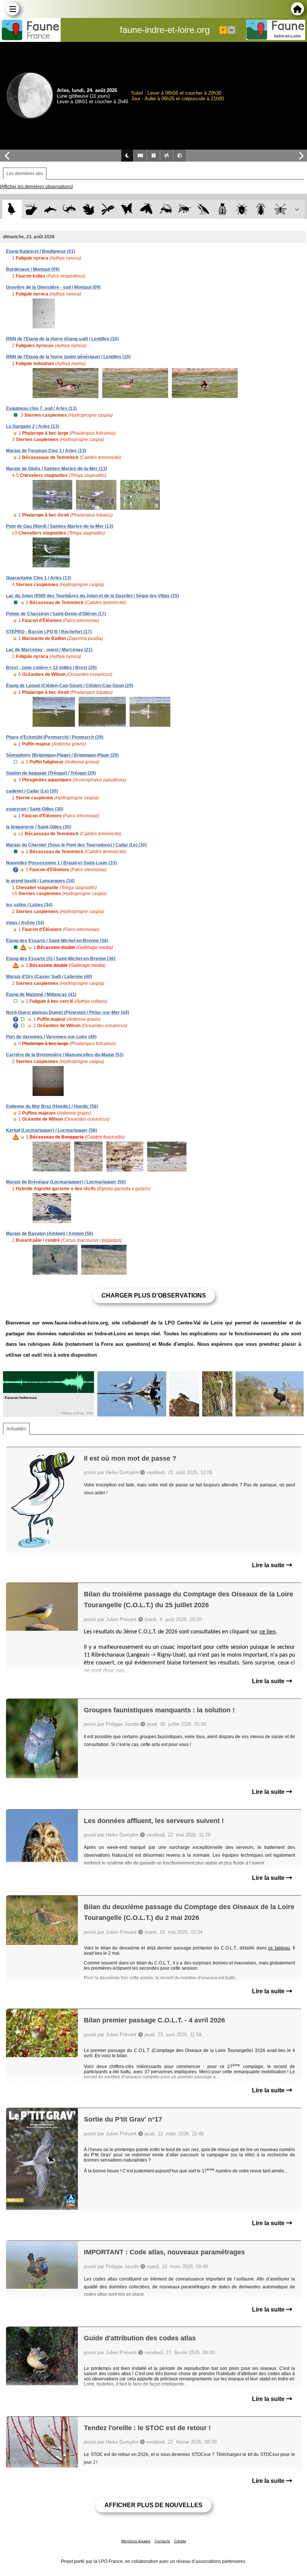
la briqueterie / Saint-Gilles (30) (39, 827)
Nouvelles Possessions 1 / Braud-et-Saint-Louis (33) (61, 863)
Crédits (180, 2541)
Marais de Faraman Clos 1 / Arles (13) (46, 451)
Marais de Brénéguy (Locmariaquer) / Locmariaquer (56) (66, 1182)
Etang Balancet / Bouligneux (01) (41, 251)
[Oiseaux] (12, 209)
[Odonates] (108, 209)
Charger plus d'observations (154, 1295)
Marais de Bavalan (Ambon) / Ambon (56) (50, 1234)
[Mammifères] (31, 209)
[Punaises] (242, 209)
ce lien (268, 1632)
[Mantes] (203, 209)
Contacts (162, 2541)
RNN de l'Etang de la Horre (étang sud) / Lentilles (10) (62, 339)
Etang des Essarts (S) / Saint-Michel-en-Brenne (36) (61, 959)
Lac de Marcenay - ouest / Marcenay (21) (49, 650)
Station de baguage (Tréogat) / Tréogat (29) (51, 773)
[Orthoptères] (165, 209)
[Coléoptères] (261, 209)
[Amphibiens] (89, 209)
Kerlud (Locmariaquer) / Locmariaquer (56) (51, 1130)
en (231, 30)
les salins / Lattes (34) (29, 905)
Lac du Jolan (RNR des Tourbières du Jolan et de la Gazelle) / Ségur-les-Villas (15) (92, 596)
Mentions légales (136, 2541)
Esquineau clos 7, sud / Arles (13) (41, 408)
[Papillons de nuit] (146, 209)
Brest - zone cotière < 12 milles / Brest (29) (51, 668)
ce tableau (279, 1948)
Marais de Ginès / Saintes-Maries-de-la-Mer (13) (57, 469)
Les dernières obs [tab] (25, 174)
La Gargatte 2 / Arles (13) (33, 426)
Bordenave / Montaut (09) (33, 269)
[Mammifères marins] (50, 209)
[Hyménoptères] (184, 209)
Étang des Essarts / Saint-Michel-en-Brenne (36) (57, 941)
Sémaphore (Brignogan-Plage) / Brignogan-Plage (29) (62, 755)
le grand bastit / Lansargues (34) (40, 881)
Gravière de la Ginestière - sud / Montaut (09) (53, 287)
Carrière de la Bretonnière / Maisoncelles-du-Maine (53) (65, 1055)
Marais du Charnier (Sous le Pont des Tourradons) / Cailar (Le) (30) (76, 845)
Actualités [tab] (16, 1429)
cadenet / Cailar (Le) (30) (32, 791)
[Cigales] (223, 209)
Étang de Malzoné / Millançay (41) (41, 995)
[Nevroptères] (280, 209)
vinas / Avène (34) (25, 923)
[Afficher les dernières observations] (36, 187)
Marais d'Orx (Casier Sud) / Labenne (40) (49, 977)
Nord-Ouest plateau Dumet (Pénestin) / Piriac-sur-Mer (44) (68, 1013)
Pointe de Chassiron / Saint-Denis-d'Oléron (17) (56, 614)
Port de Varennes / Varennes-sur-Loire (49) (51, 1037)
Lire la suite (269, 1565)
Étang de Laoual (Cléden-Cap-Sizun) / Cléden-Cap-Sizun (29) (70, 686)
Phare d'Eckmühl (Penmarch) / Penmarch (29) (55, 737)
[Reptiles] (69, 209)
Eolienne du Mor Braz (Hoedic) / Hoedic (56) (52, 1106)
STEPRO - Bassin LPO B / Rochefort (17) (49, 632)
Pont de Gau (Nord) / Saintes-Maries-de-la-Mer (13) (60, 526)
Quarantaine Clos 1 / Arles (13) (39, 578)
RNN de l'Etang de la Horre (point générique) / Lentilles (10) (68, 357)
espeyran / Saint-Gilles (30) (35, 809)
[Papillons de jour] (127, 209)
